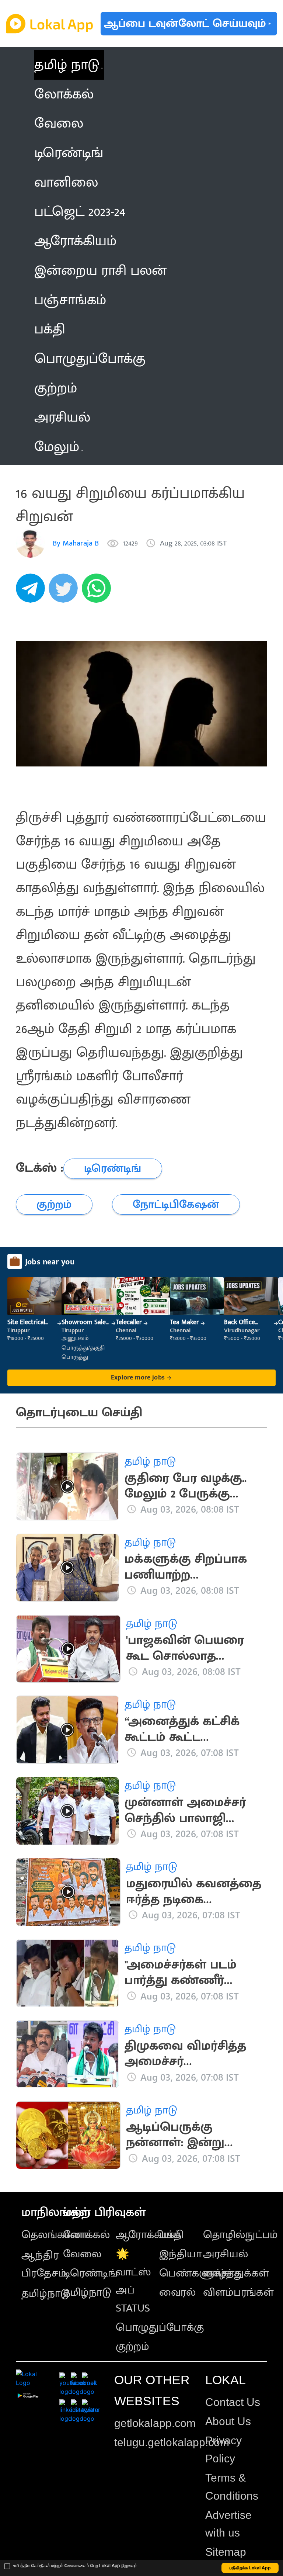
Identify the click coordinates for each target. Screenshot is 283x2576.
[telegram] (32, 592)
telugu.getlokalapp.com (172, 2442)
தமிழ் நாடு (67, 65)
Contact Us (233, 2402)
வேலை (82, 2254)
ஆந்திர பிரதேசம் (44, 2264)
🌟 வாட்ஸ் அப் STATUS (133, 2281)
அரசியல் (226, 2254)
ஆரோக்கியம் (148, 2235)
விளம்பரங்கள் (238, 2292)
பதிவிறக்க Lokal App (250, 2568)
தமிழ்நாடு (46, 2293)
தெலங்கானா (54, 2235)
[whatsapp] (98, 592)
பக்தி (172, 2235)
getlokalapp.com (155, 2423)
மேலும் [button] (57, 447)
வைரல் (177, 2292)
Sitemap (226, 2552)
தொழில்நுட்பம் (240, 2235)
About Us (228, 2421)
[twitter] (65, 592)
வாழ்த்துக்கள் (236, 2273)
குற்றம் (132, 2347)
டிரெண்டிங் (90, 2273)
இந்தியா (180, 2254)
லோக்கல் (86, 2235)
